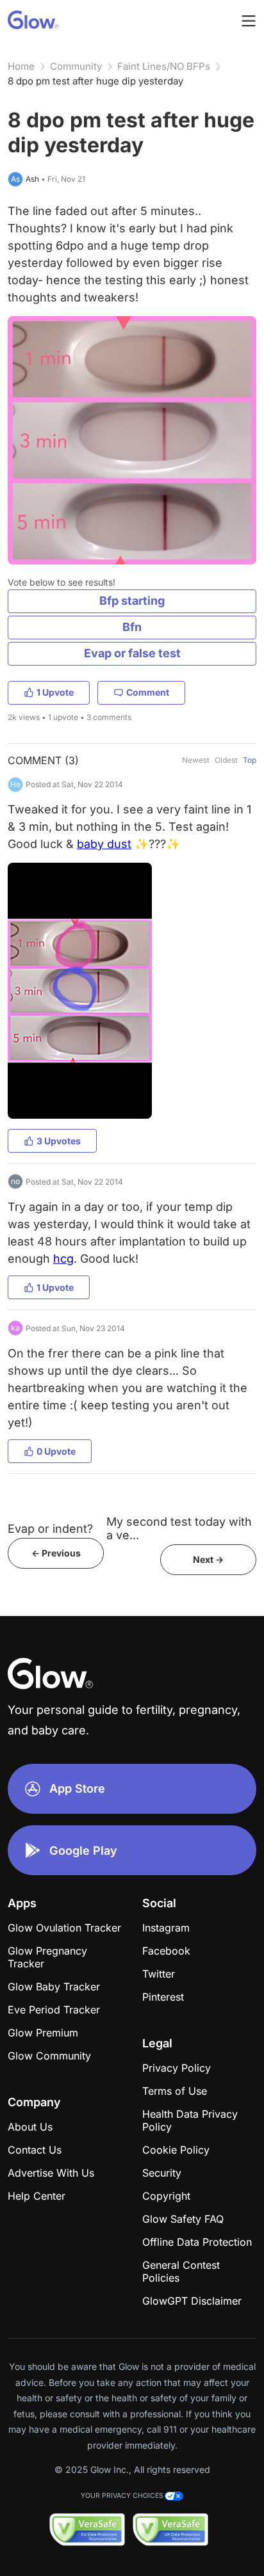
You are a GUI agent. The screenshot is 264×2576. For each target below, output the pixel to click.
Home (21, 66)
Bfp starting (132, 601)
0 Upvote (56, 1451)
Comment (148, 692)
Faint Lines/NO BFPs (164, 66)
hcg (63, 1259)
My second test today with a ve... (179, 1528)
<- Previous (56, 1553)
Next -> (208, 1559)
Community (76, 66)
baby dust (104, 844)
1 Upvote (55, 692)
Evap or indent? (50, 1529)
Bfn (132, 627)
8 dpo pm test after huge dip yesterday (95, 81)
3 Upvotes (59, 1141)
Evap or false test (132, 653)
